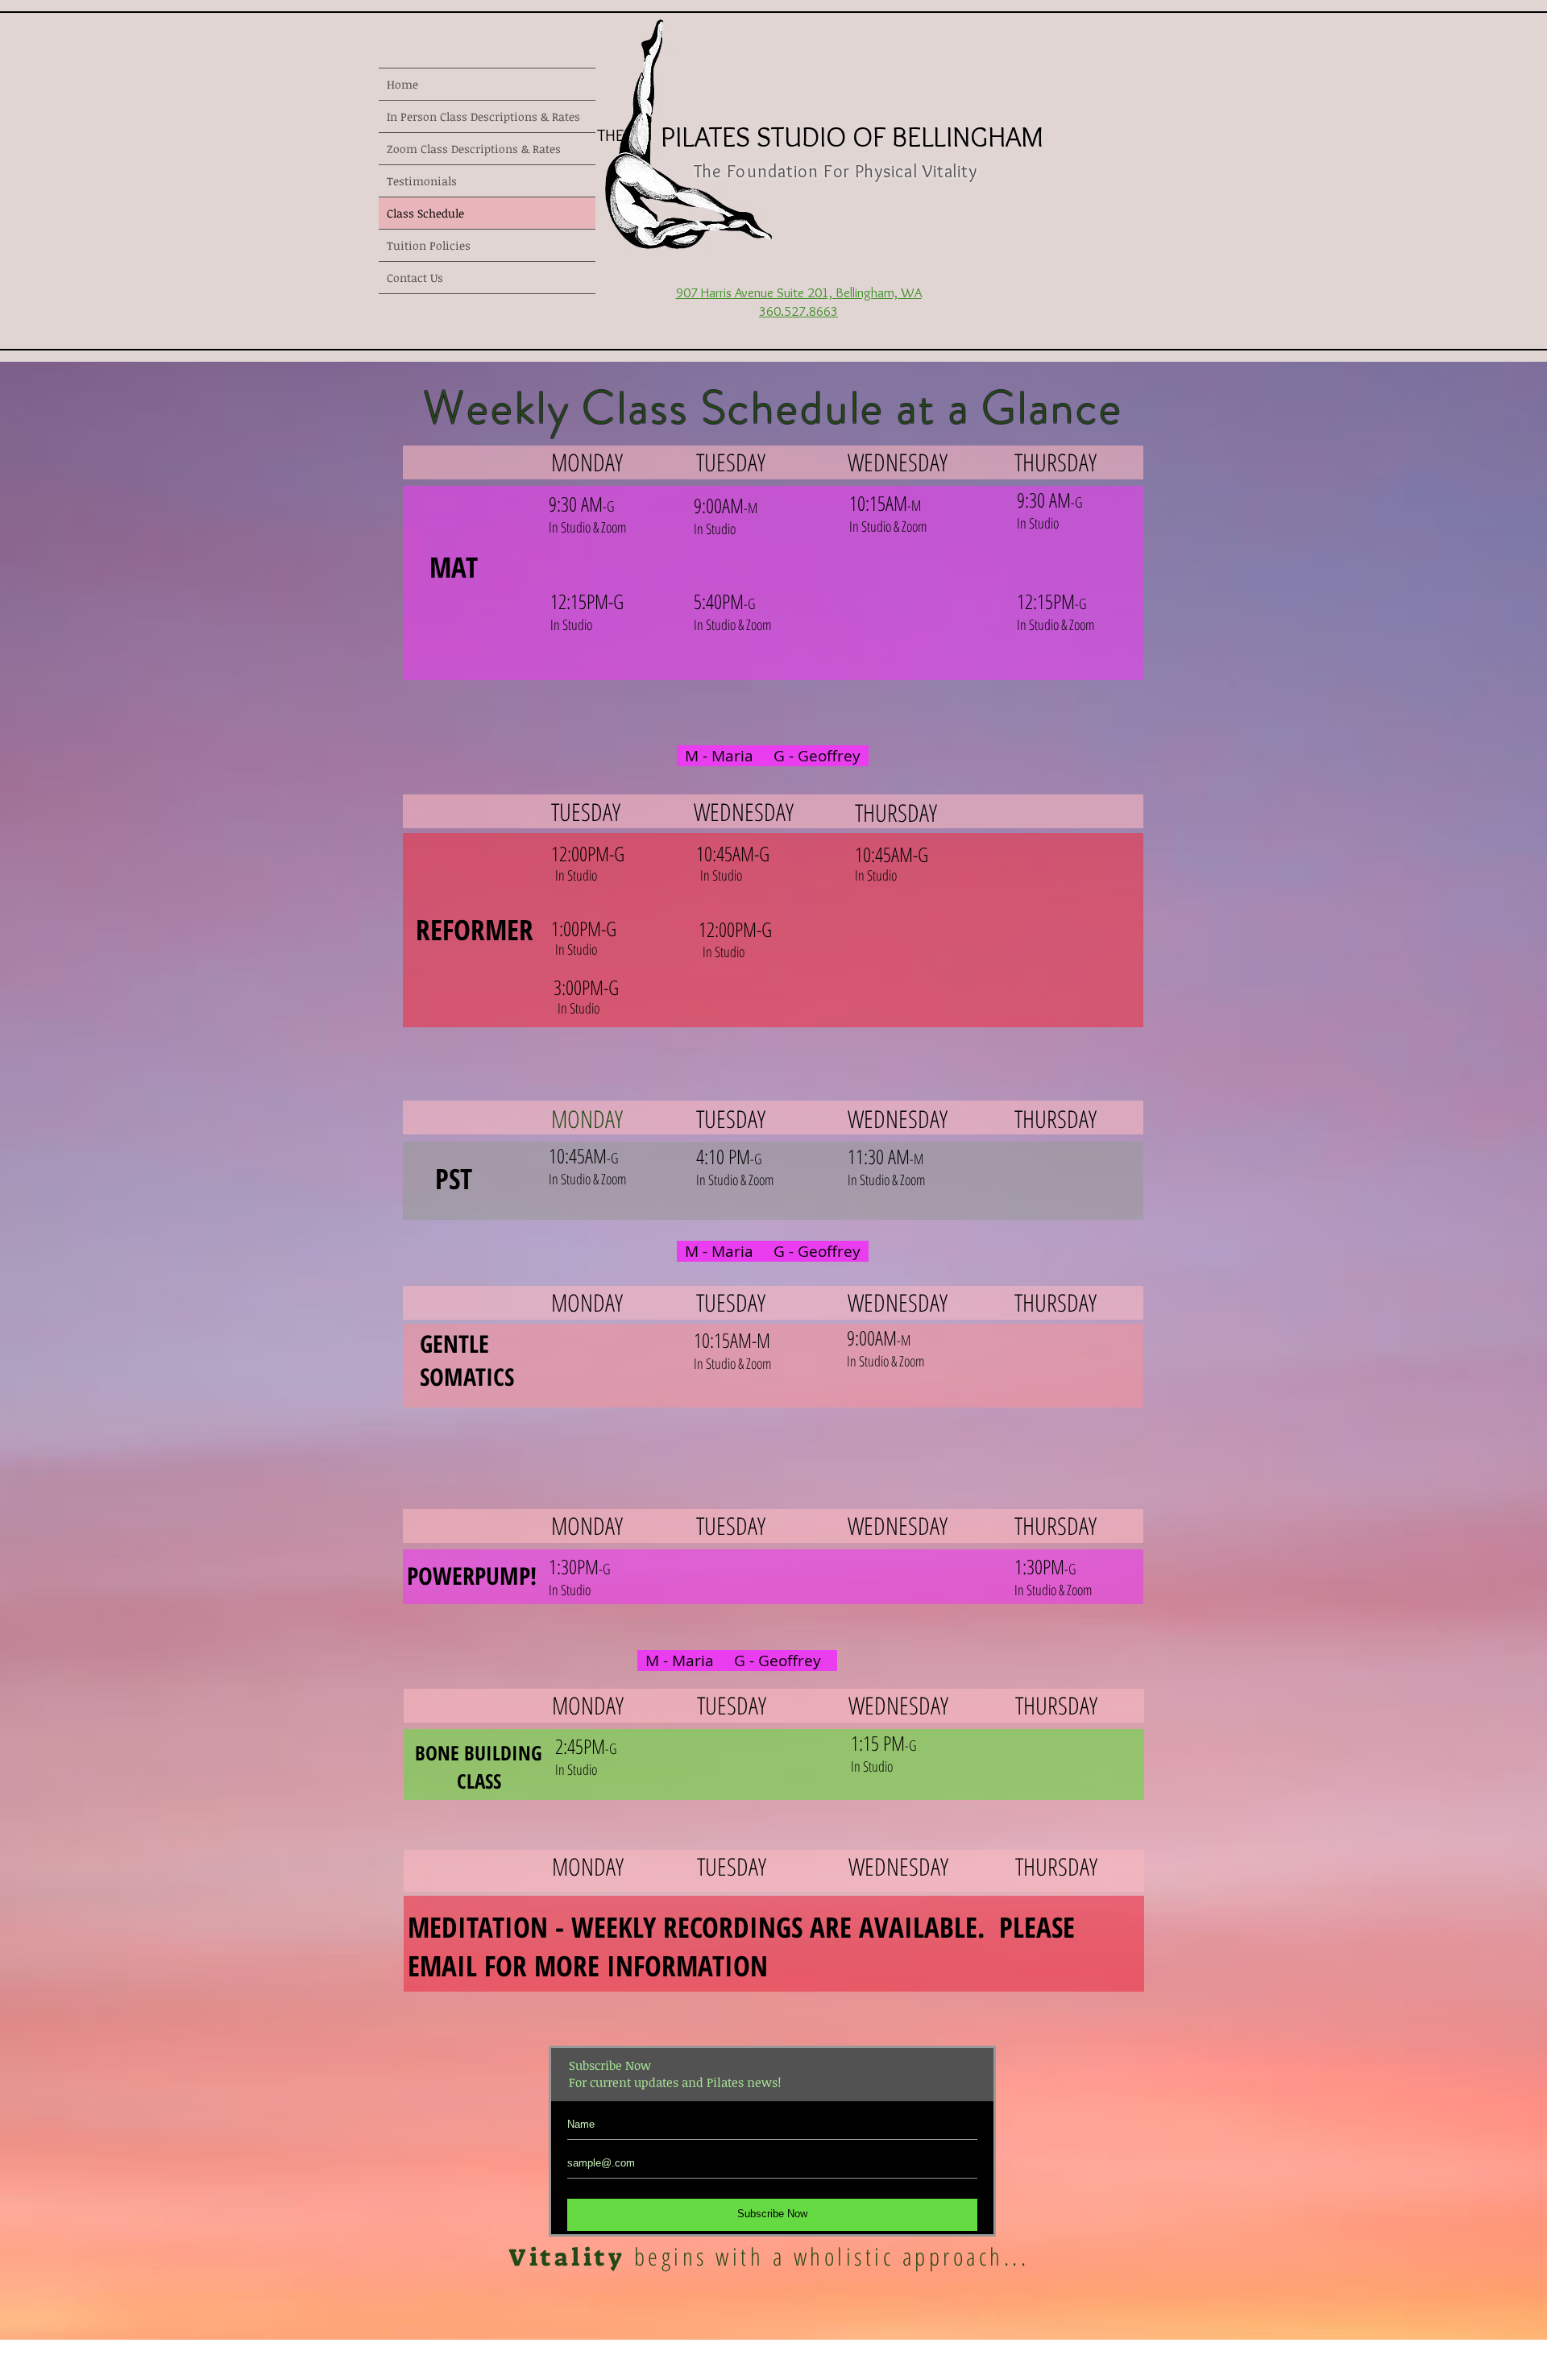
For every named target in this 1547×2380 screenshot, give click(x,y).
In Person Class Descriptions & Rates (483, 116)
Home (402, 84)
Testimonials (422, 181)
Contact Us (415, 278)
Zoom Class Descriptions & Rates (474, 149)
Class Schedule (425, 213)
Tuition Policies (429, 245)
